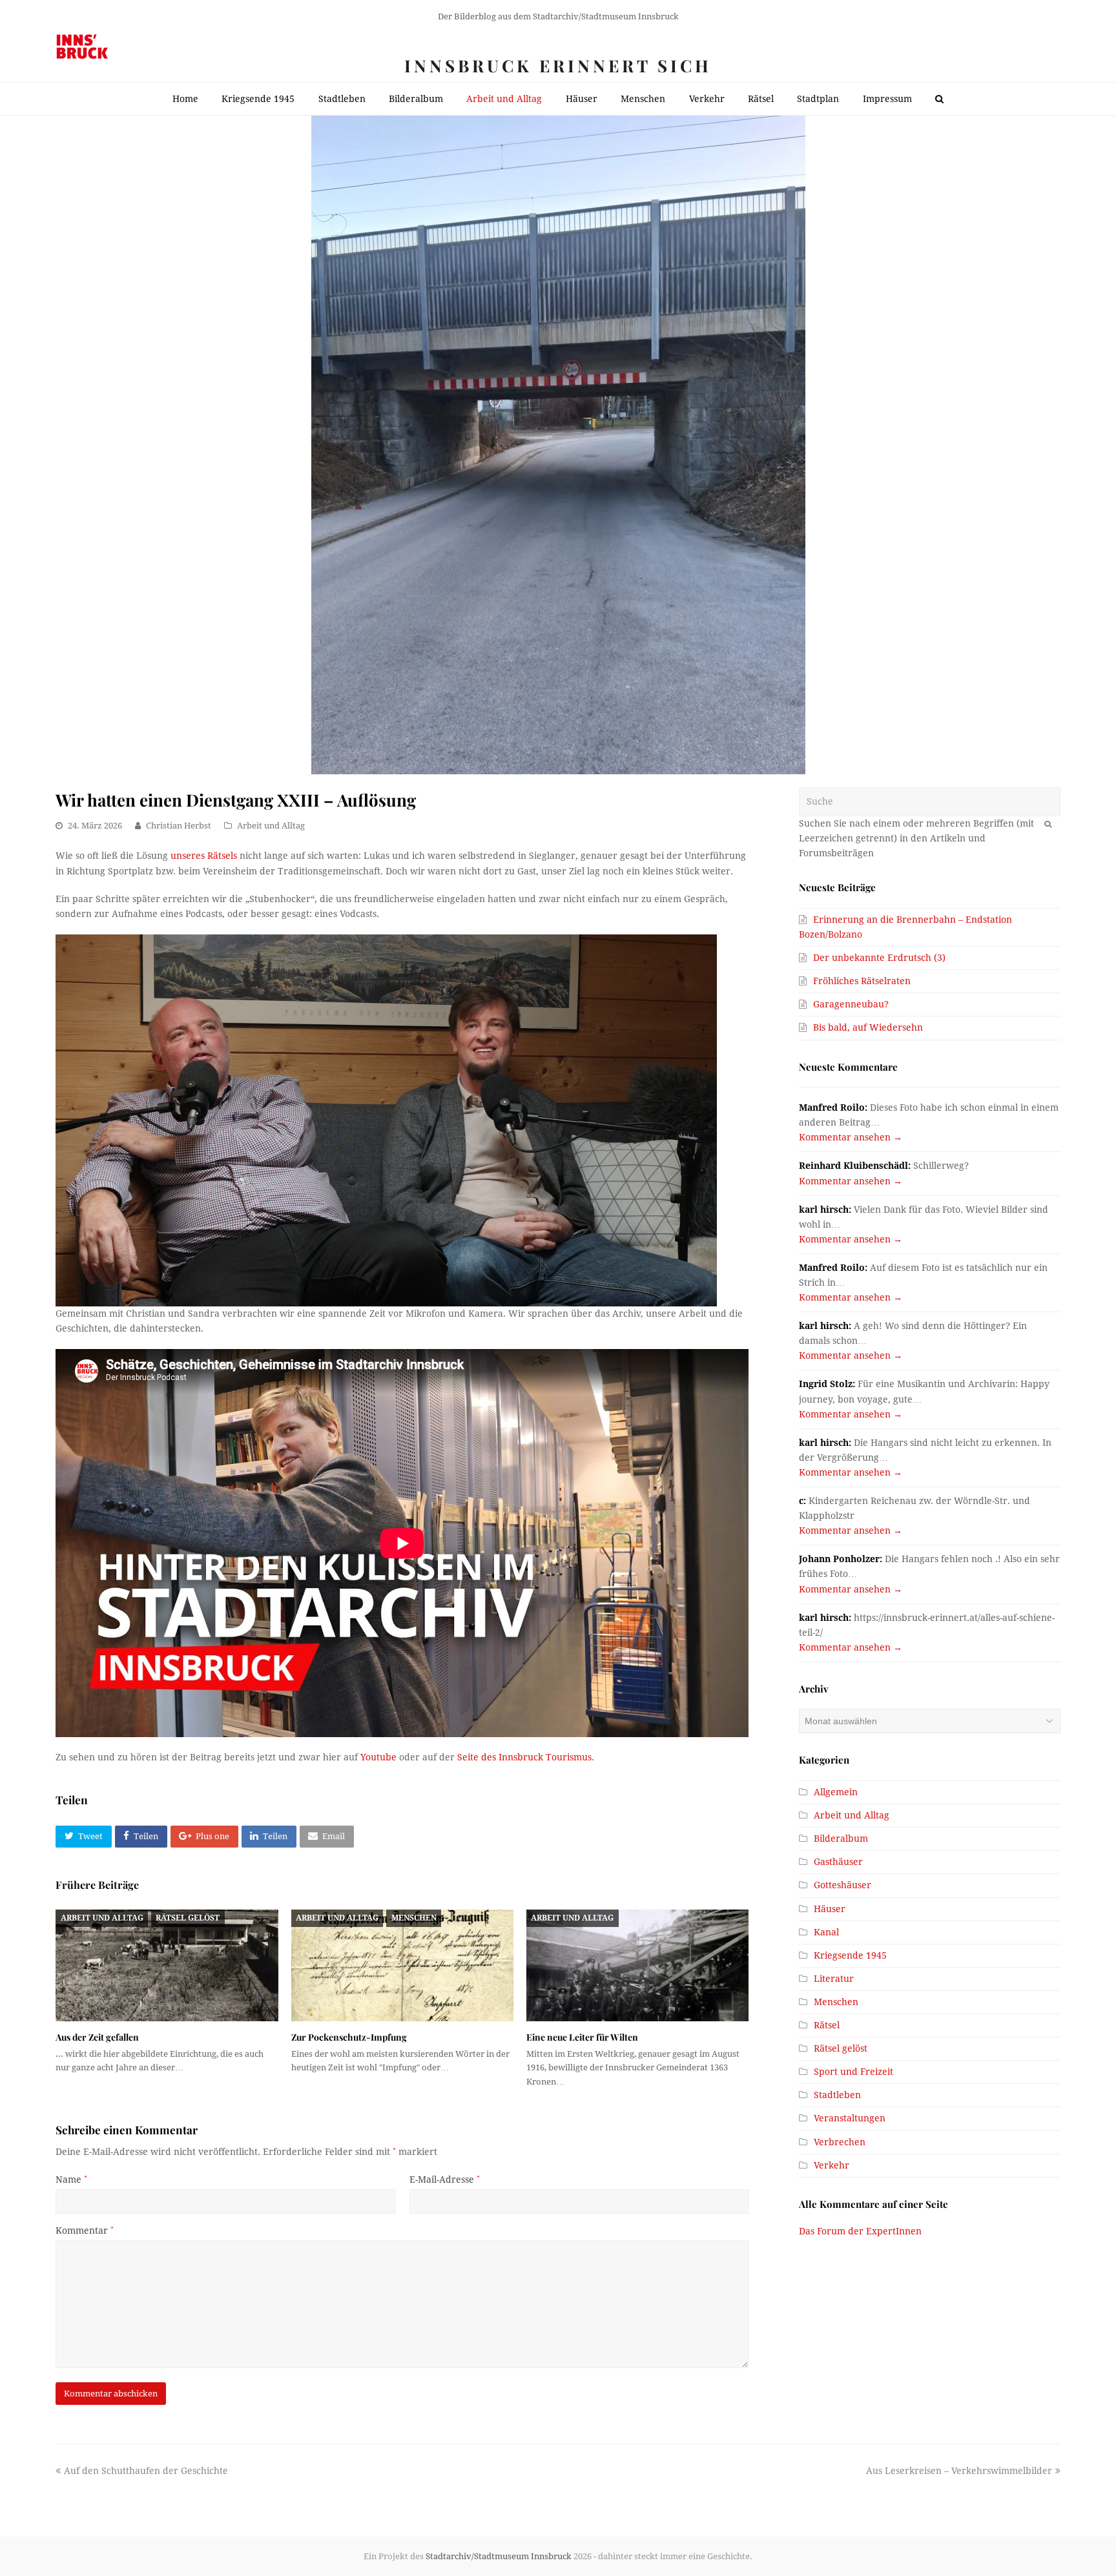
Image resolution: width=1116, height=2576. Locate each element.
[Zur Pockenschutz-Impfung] (402, 1965)
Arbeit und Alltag (271, 826)
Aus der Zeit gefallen (97, 2037)
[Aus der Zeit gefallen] (167, 1965)
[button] (83, 1837)
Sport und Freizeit (853, 2072)
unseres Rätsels (204, 856)
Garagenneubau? (851, 1004)
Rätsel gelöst (188, 1918)
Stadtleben (837, 2095)
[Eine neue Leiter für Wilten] (637, 1965)
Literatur (834, 1979)
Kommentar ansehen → (851, 1137)
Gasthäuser (838, 1862)
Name (71, 2179)
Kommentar (85, 2231)
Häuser (830, 1909)
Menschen (414, 1918)
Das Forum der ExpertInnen (860, 2231)
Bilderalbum (841, 1839)
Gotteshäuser (842, 1885)
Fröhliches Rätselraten (862, 981)
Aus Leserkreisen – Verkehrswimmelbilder (959, 2471)
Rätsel (827, 2025)
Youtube (378, 1757)
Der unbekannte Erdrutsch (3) (879, 958)
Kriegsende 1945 (850, 1955)
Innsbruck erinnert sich (558, 66)
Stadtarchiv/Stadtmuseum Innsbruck (499, 2556)
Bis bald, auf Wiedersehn (868, 1027)
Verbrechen (840, 2142)
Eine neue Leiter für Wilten (582, 2037)
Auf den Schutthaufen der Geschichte (146, 2471)
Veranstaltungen (850, 2118)
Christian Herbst (179, 826)
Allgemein (836, 1792)
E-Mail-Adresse (445, 2179)
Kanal (826, 1932)
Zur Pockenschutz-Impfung (349, 2037)
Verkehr (832, 2165)
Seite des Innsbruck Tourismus (524, 1757)
